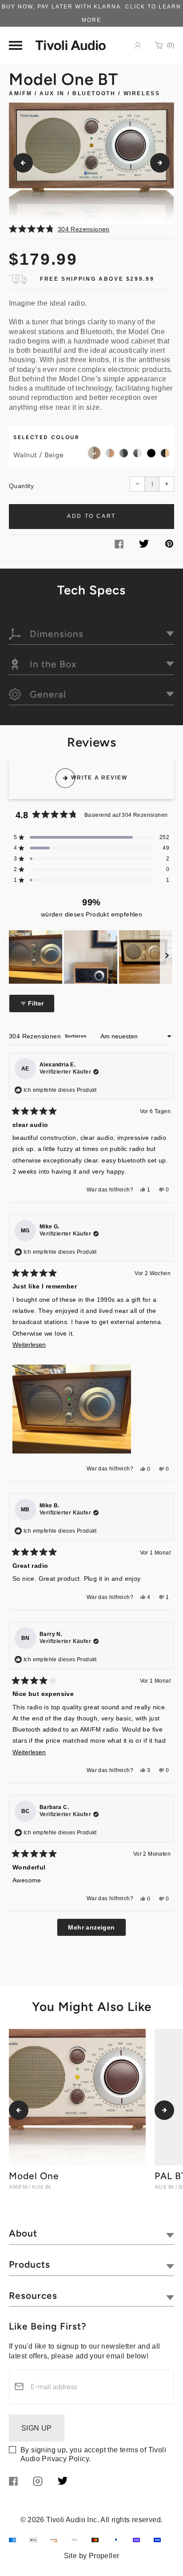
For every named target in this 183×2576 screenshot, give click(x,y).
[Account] (138, 45)
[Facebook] (119, 546)
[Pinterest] (169, 545)
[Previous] (23, 163)
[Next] (160, 163)
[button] (91, 229)
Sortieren (76, 1036)
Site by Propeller (92, 2556)
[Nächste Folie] (167, 957)
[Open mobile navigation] (16, 45)
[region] (91, 957)
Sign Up (37, 2428)
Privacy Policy (65, 2459)
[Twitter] (144, 545)
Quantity (21, 486)
